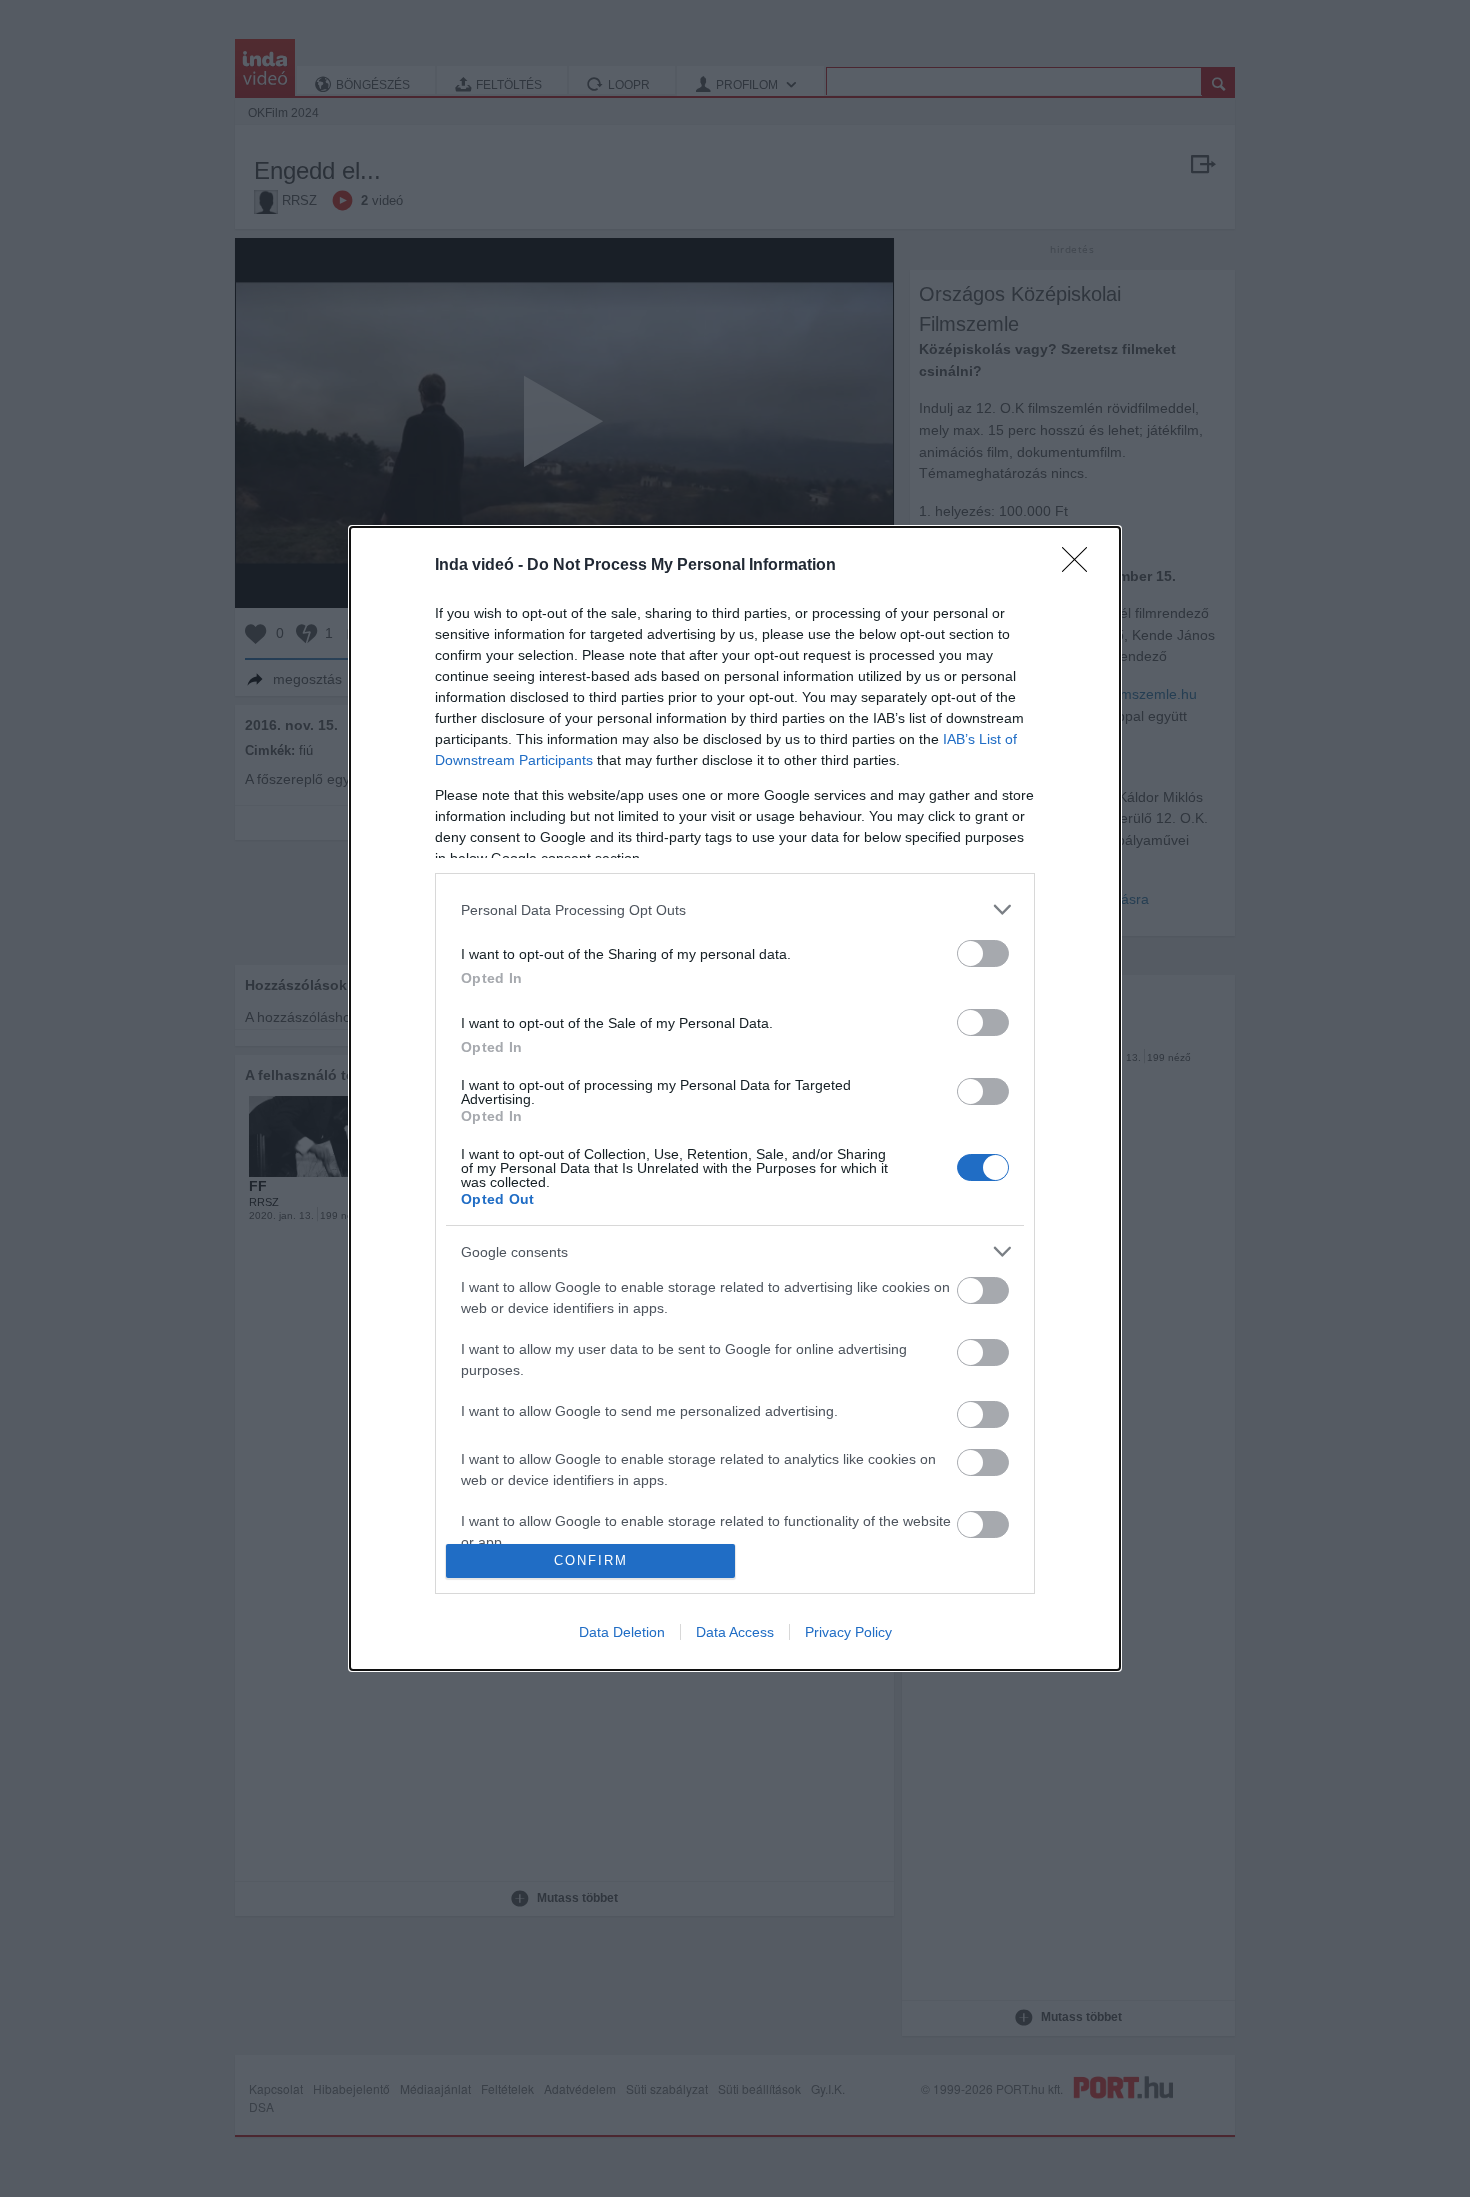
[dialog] (735, 1098)
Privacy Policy (848, 1632)
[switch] (983, 953)
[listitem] (735, 909)
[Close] (1081, 566)
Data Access (735, 1632)
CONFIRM (591, 1560)
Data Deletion (622, 1632)
